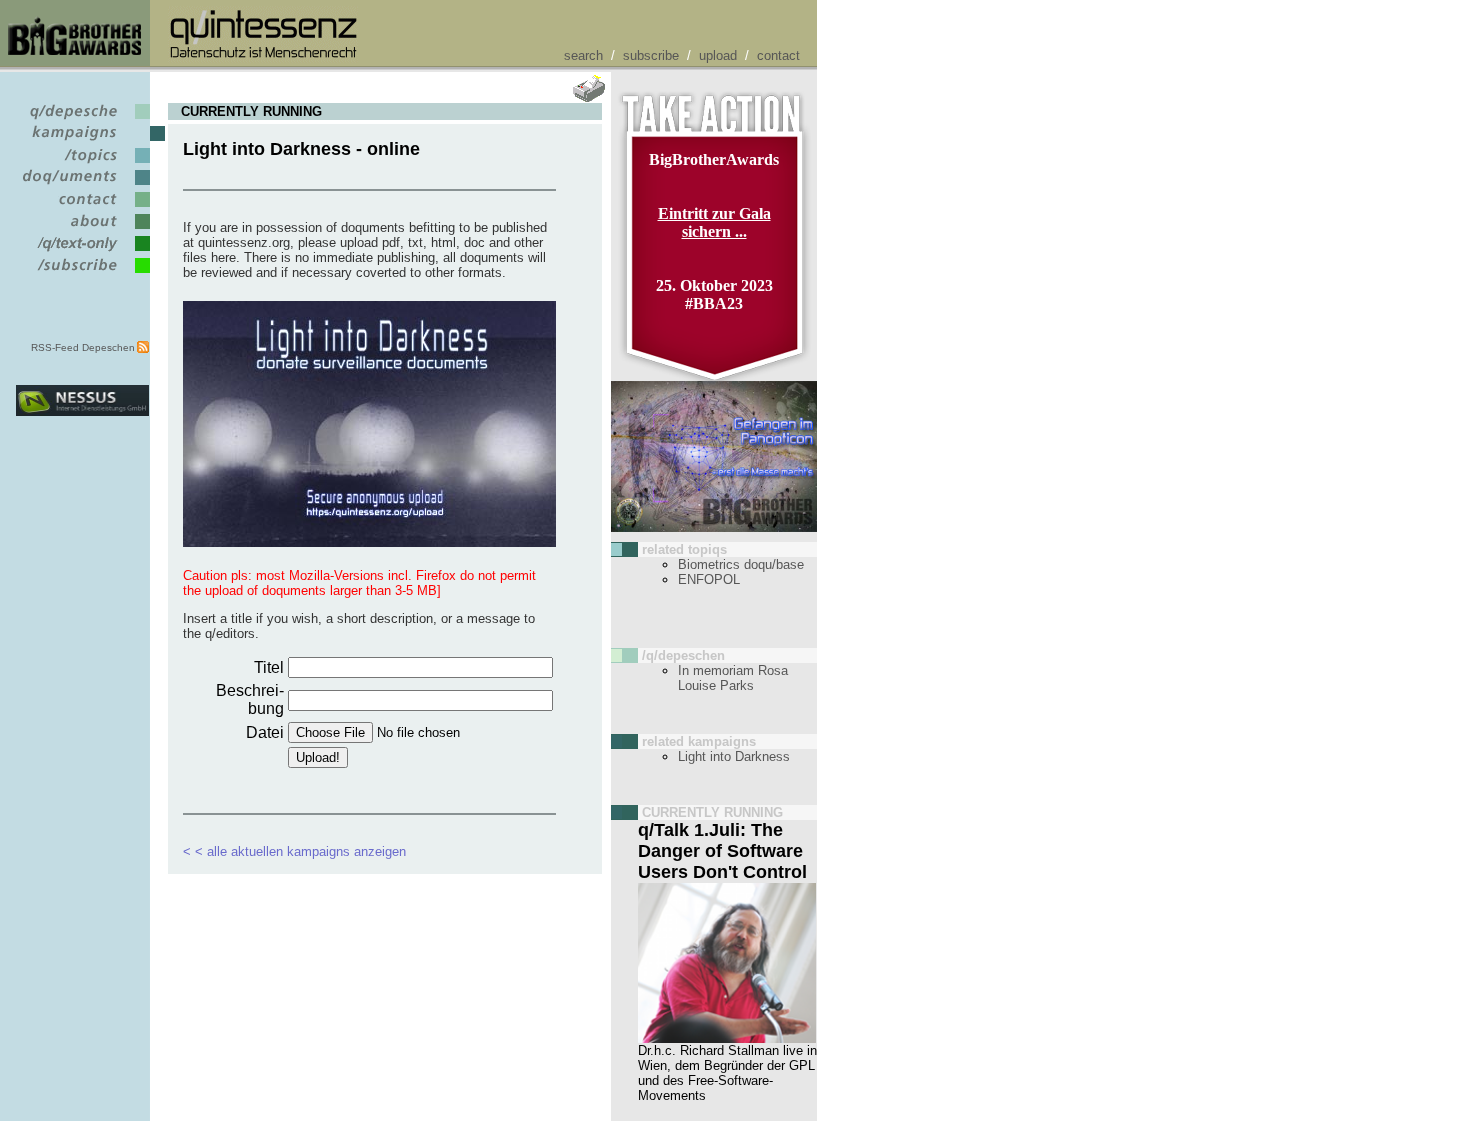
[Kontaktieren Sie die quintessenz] (82, 207)
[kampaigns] (82, 141)
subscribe (651, 55)
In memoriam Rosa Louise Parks (733, 678)
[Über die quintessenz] (82, 229)
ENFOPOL (709, 579)
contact (778, 55)
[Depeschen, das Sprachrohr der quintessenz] (82, 119)
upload (718, 55)
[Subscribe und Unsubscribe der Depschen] (82, 273)
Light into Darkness (734, 756)
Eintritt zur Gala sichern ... (714, 222)
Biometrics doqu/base (741, 564)
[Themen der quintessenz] (82, 163)
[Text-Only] (82, 251)
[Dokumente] (82, 185)
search (583, 55)
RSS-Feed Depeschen (83, 347)
